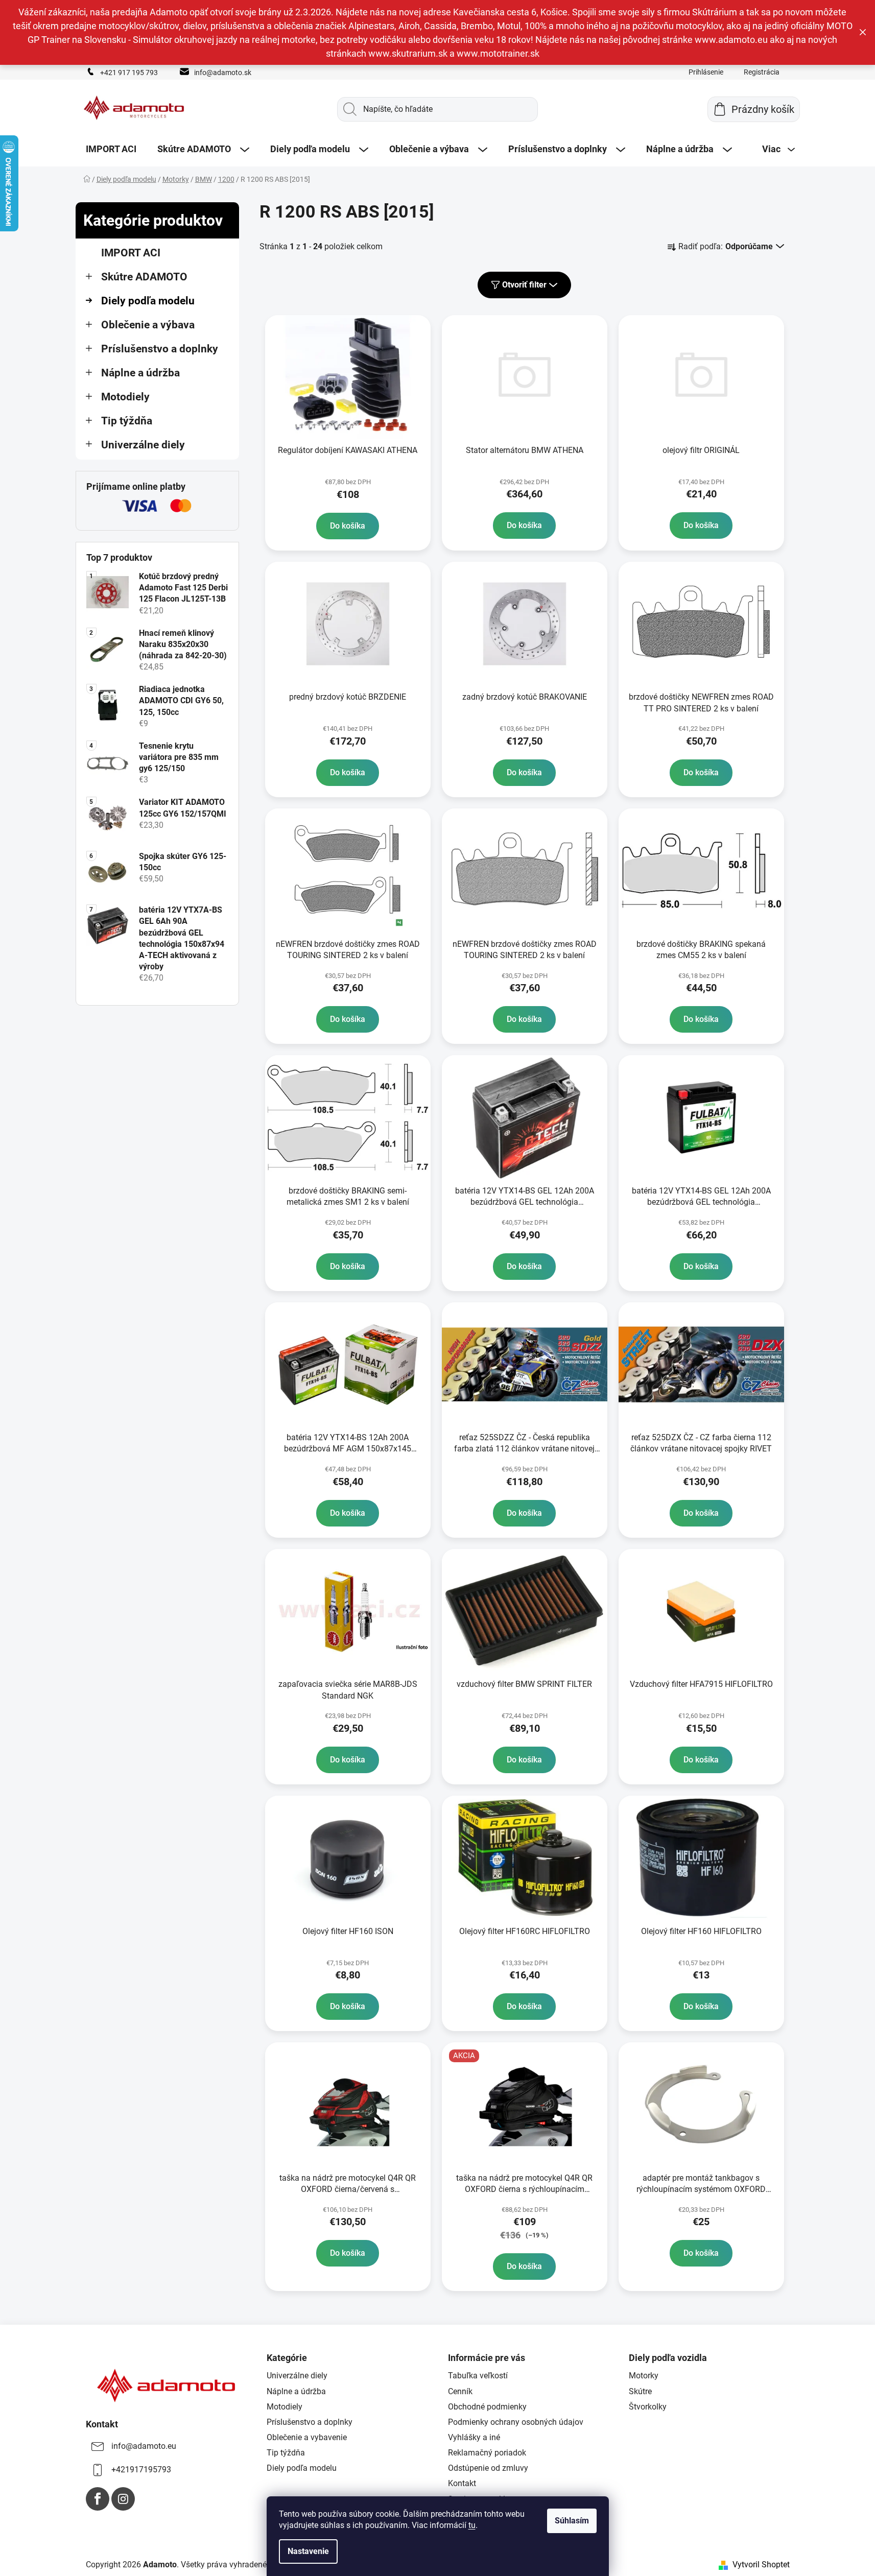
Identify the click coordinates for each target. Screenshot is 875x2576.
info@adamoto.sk (223, 73)
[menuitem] (111, 149)
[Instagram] (123, 2499)
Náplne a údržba (140, 373)
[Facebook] (98, 2499)
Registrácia (762, 72)
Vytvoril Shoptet (761, 2565)
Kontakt (462, 2483)
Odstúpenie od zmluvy (488, 2468)
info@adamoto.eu (144, 2446)
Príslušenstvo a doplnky (160, 349)
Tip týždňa (127, 421)
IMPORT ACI (131, 253)
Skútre (640, 2391)
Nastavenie (308, 2551)
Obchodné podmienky (487, 2407)
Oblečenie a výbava (148, 325)
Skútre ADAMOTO (144, 277)
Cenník (460, 2391)
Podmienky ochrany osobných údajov (516, 2422)
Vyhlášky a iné (474, 2437)
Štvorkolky (648, 2407)
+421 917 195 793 (129, 73)
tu (472, 2525)
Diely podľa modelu (148, 301)
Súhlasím (572, 2521)
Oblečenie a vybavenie (307, 2437)
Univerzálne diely (143, 445)
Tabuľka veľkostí (478, 2376)
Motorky (644, 2376)
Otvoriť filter (524, 285)
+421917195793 (141, 2470)
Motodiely (125, 397)
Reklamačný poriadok (487, 2453)
